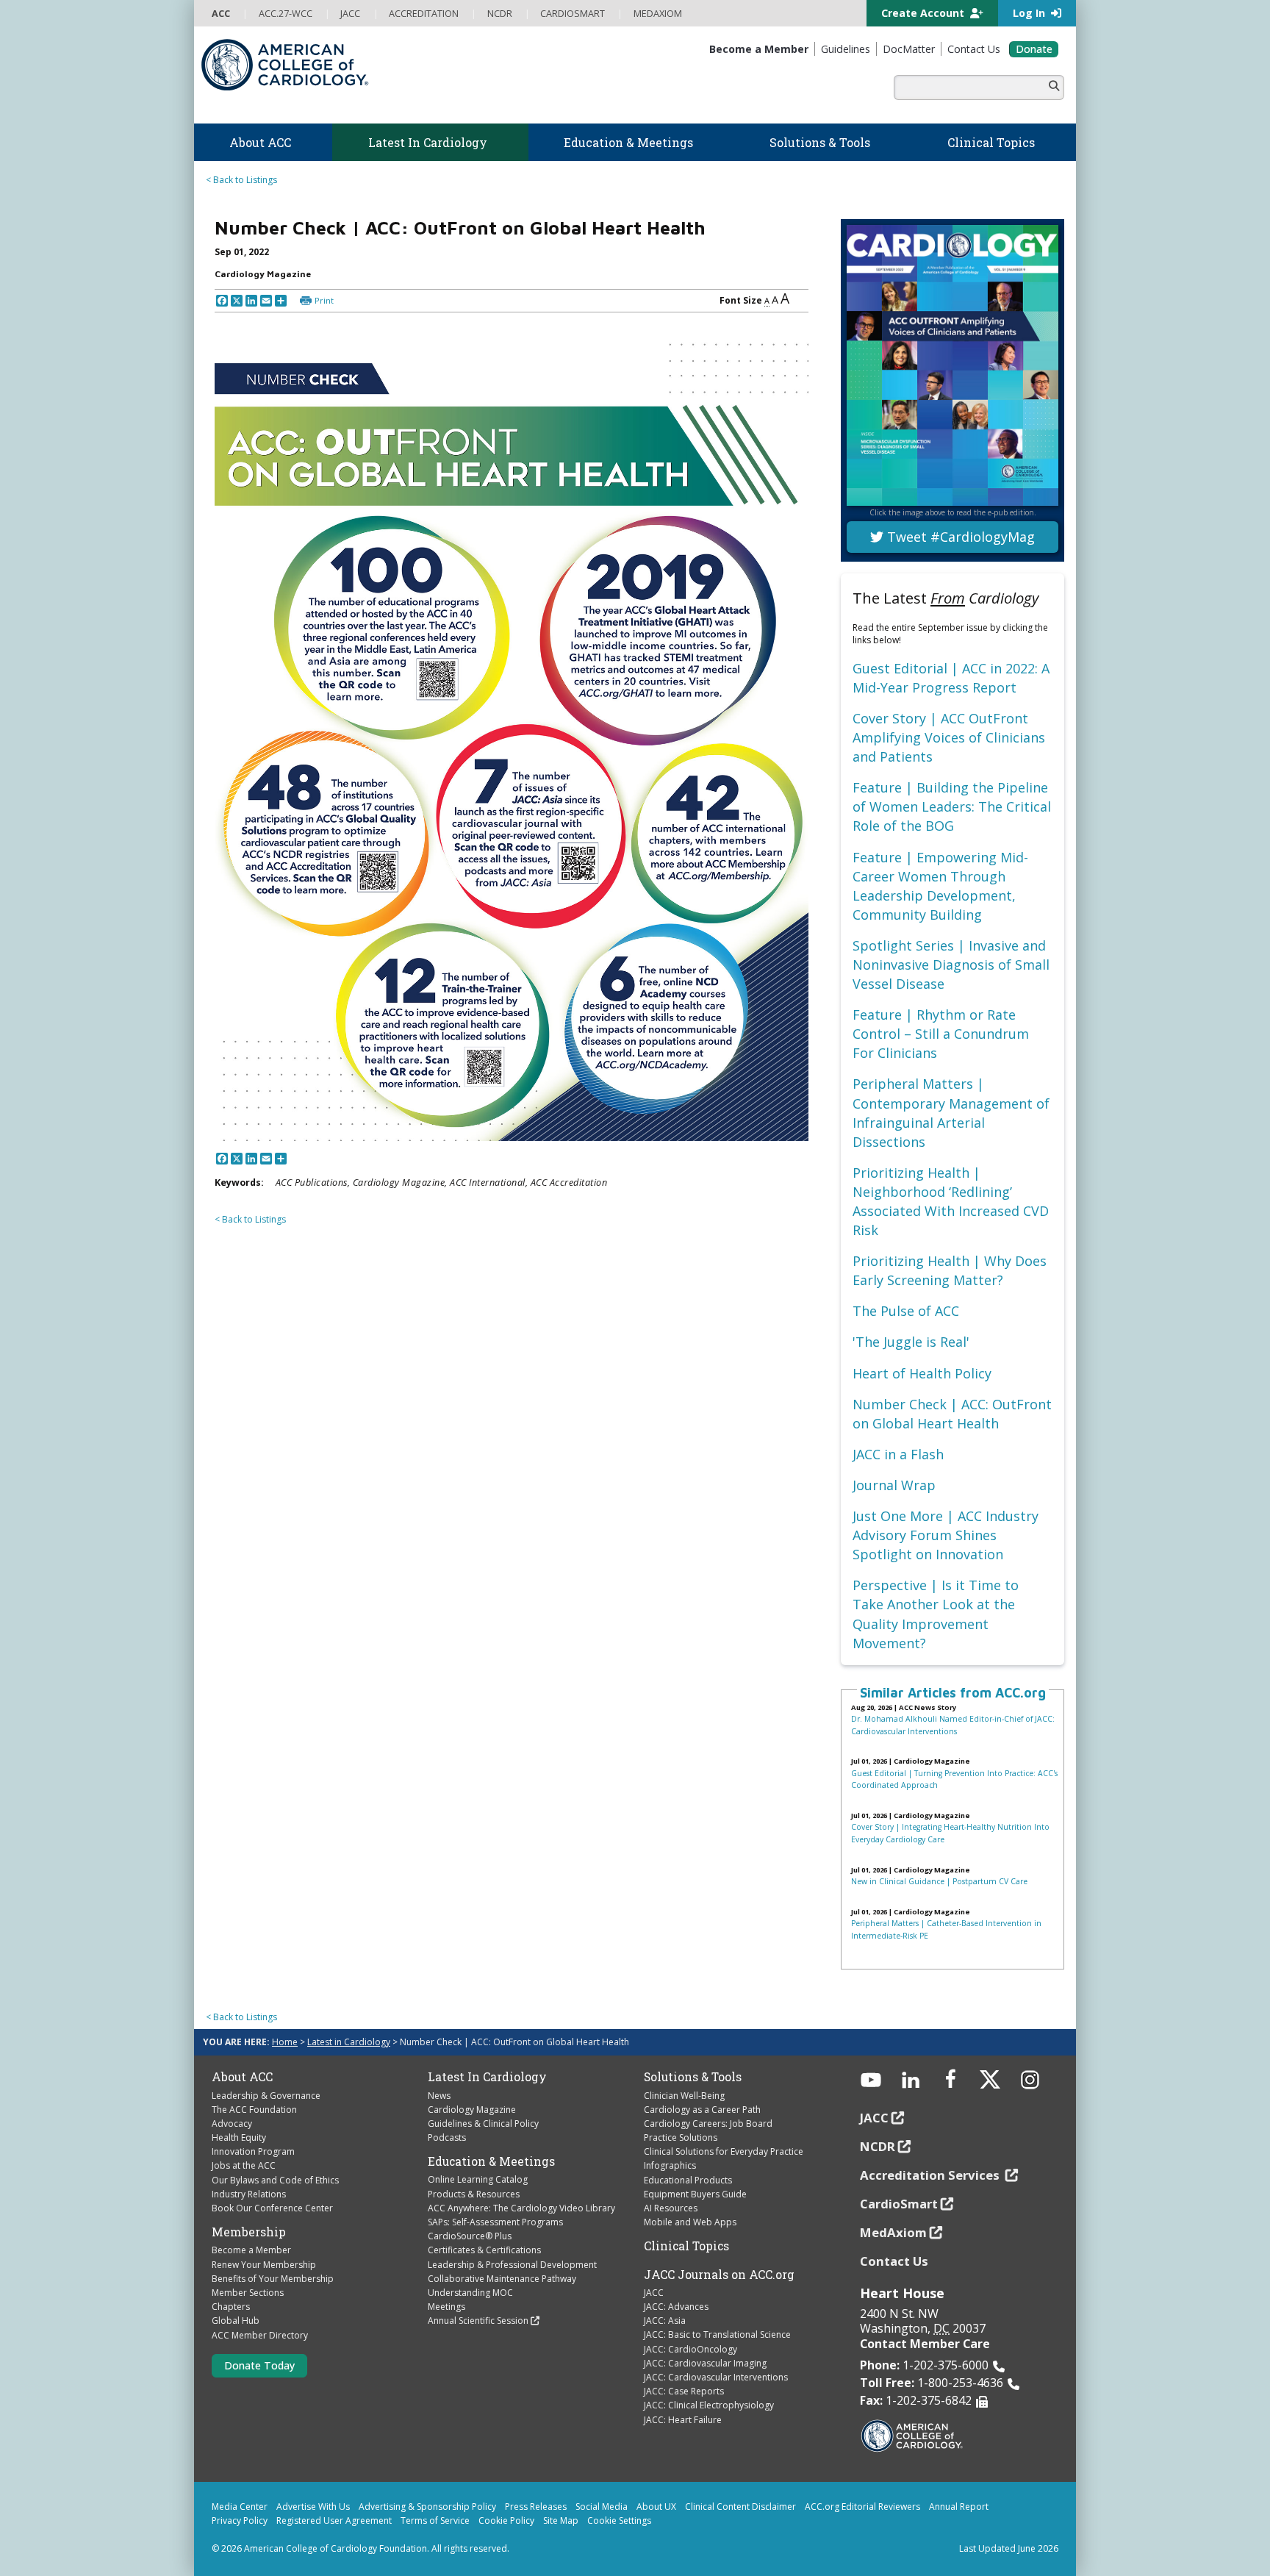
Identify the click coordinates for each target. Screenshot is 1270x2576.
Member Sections (248, 2293)
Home (285, 2042)
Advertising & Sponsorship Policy (427, 2507)
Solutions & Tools (693, 2077)
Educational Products (688, 2180)
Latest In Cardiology (487, 2077)
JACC (654, 2293)
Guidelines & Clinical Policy (483, 2124)
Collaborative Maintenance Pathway (502, 2279)
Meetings (446, 2307)
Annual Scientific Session (478, 2321)
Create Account (924, 13)
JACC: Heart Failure (683, 2420)
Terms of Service (435, 2520)
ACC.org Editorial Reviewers (862, 2507)
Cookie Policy (506, 2520)
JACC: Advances (676, 2307)
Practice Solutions (681, 2137)
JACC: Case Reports (684, 2391)
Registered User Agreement (334, 2520)
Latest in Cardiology (349, 2042)
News (439, 2096)
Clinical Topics (686, 2246)
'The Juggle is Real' (911, 1342)
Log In (1030, 13)
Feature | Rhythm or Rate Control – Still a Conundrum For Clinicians (941, 1034)
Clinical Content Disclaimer (740, 2507)
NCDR (878, 2146)
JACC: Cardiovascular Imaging (705, 2363)
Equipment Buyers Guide (695, 2194)
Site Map (561, 2520)
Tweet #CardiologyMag (959, 537)
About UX (656, 2507)
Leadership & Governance (266, 2096)
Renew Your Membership (264, 2265)
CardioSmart (899, 2204)
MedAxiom (893, 2232)
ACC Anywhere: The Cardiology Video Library (521, 2208)
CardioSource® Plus (470, 2236)
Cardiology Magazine (472, 2110)
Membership (249, 2232)
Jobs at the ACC (244, 2165)
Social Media (602, 2507)
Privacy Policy (240, 2520)
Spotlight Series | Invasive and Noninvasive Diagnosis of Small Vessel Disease (951, 965)
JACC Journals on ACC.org (719, 2275)
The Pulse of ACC (906, 1311)
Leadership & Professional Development (512, 2265)
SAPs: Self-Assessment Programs (495, 2222)
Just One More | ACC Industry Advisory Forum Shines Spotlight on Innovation (946, 1535)
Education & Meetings (491, 2161)
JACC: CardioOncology (690, 2349)
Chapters (231, 2307)
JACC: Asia (665, 2321)
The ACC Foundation (254, 2110)
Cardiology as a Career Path (702, 2110)
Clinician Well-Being (684, 2096)
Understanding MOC (470, 2293)
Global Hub (236, 2321)
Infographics (670, 2165)
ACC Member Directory (260, 2335)
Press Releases (536, 2507)
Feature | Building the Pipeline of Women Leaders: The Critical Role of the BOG (952, 806)
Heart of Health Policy (922, 1373)
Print (324, 300)
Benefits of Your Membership (273, 2279)
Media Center (240, 2507)
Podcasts (447, 2137)
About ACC (242, 2077)
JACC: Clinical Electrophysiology (709, 2405)
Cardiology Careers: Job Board (708, 2124)
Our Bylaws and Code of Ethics (275, 2180)
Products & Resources (474, 2194)
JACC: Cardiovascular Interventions (716, 2377)
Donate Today (259, 2365)
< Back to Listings (241, 180)
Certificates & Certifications (484, 2250)
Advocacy (232, 2124)
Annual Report (959, 2507)
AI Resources (671, 2208)
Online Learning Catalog (478, 2179)
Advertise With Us (313, 2507)
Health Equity (239, 2137)
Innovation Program (253, 2151)
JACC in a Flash (898, 1454)
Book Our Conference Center (272, 2208)
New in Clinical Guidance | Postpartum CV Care (939, 1881)
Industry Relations (249, 2194)
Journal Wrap (894, 1485)
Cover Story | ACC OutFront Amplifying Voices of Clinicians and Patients (949, 737)
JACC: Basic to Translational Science (717, 2334)
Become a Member (251, 2250)
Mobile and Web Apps (690, 2222)
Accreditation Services (931, 2175)
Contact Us (894, 2261)
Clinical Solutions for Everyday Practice (724, 2151)
